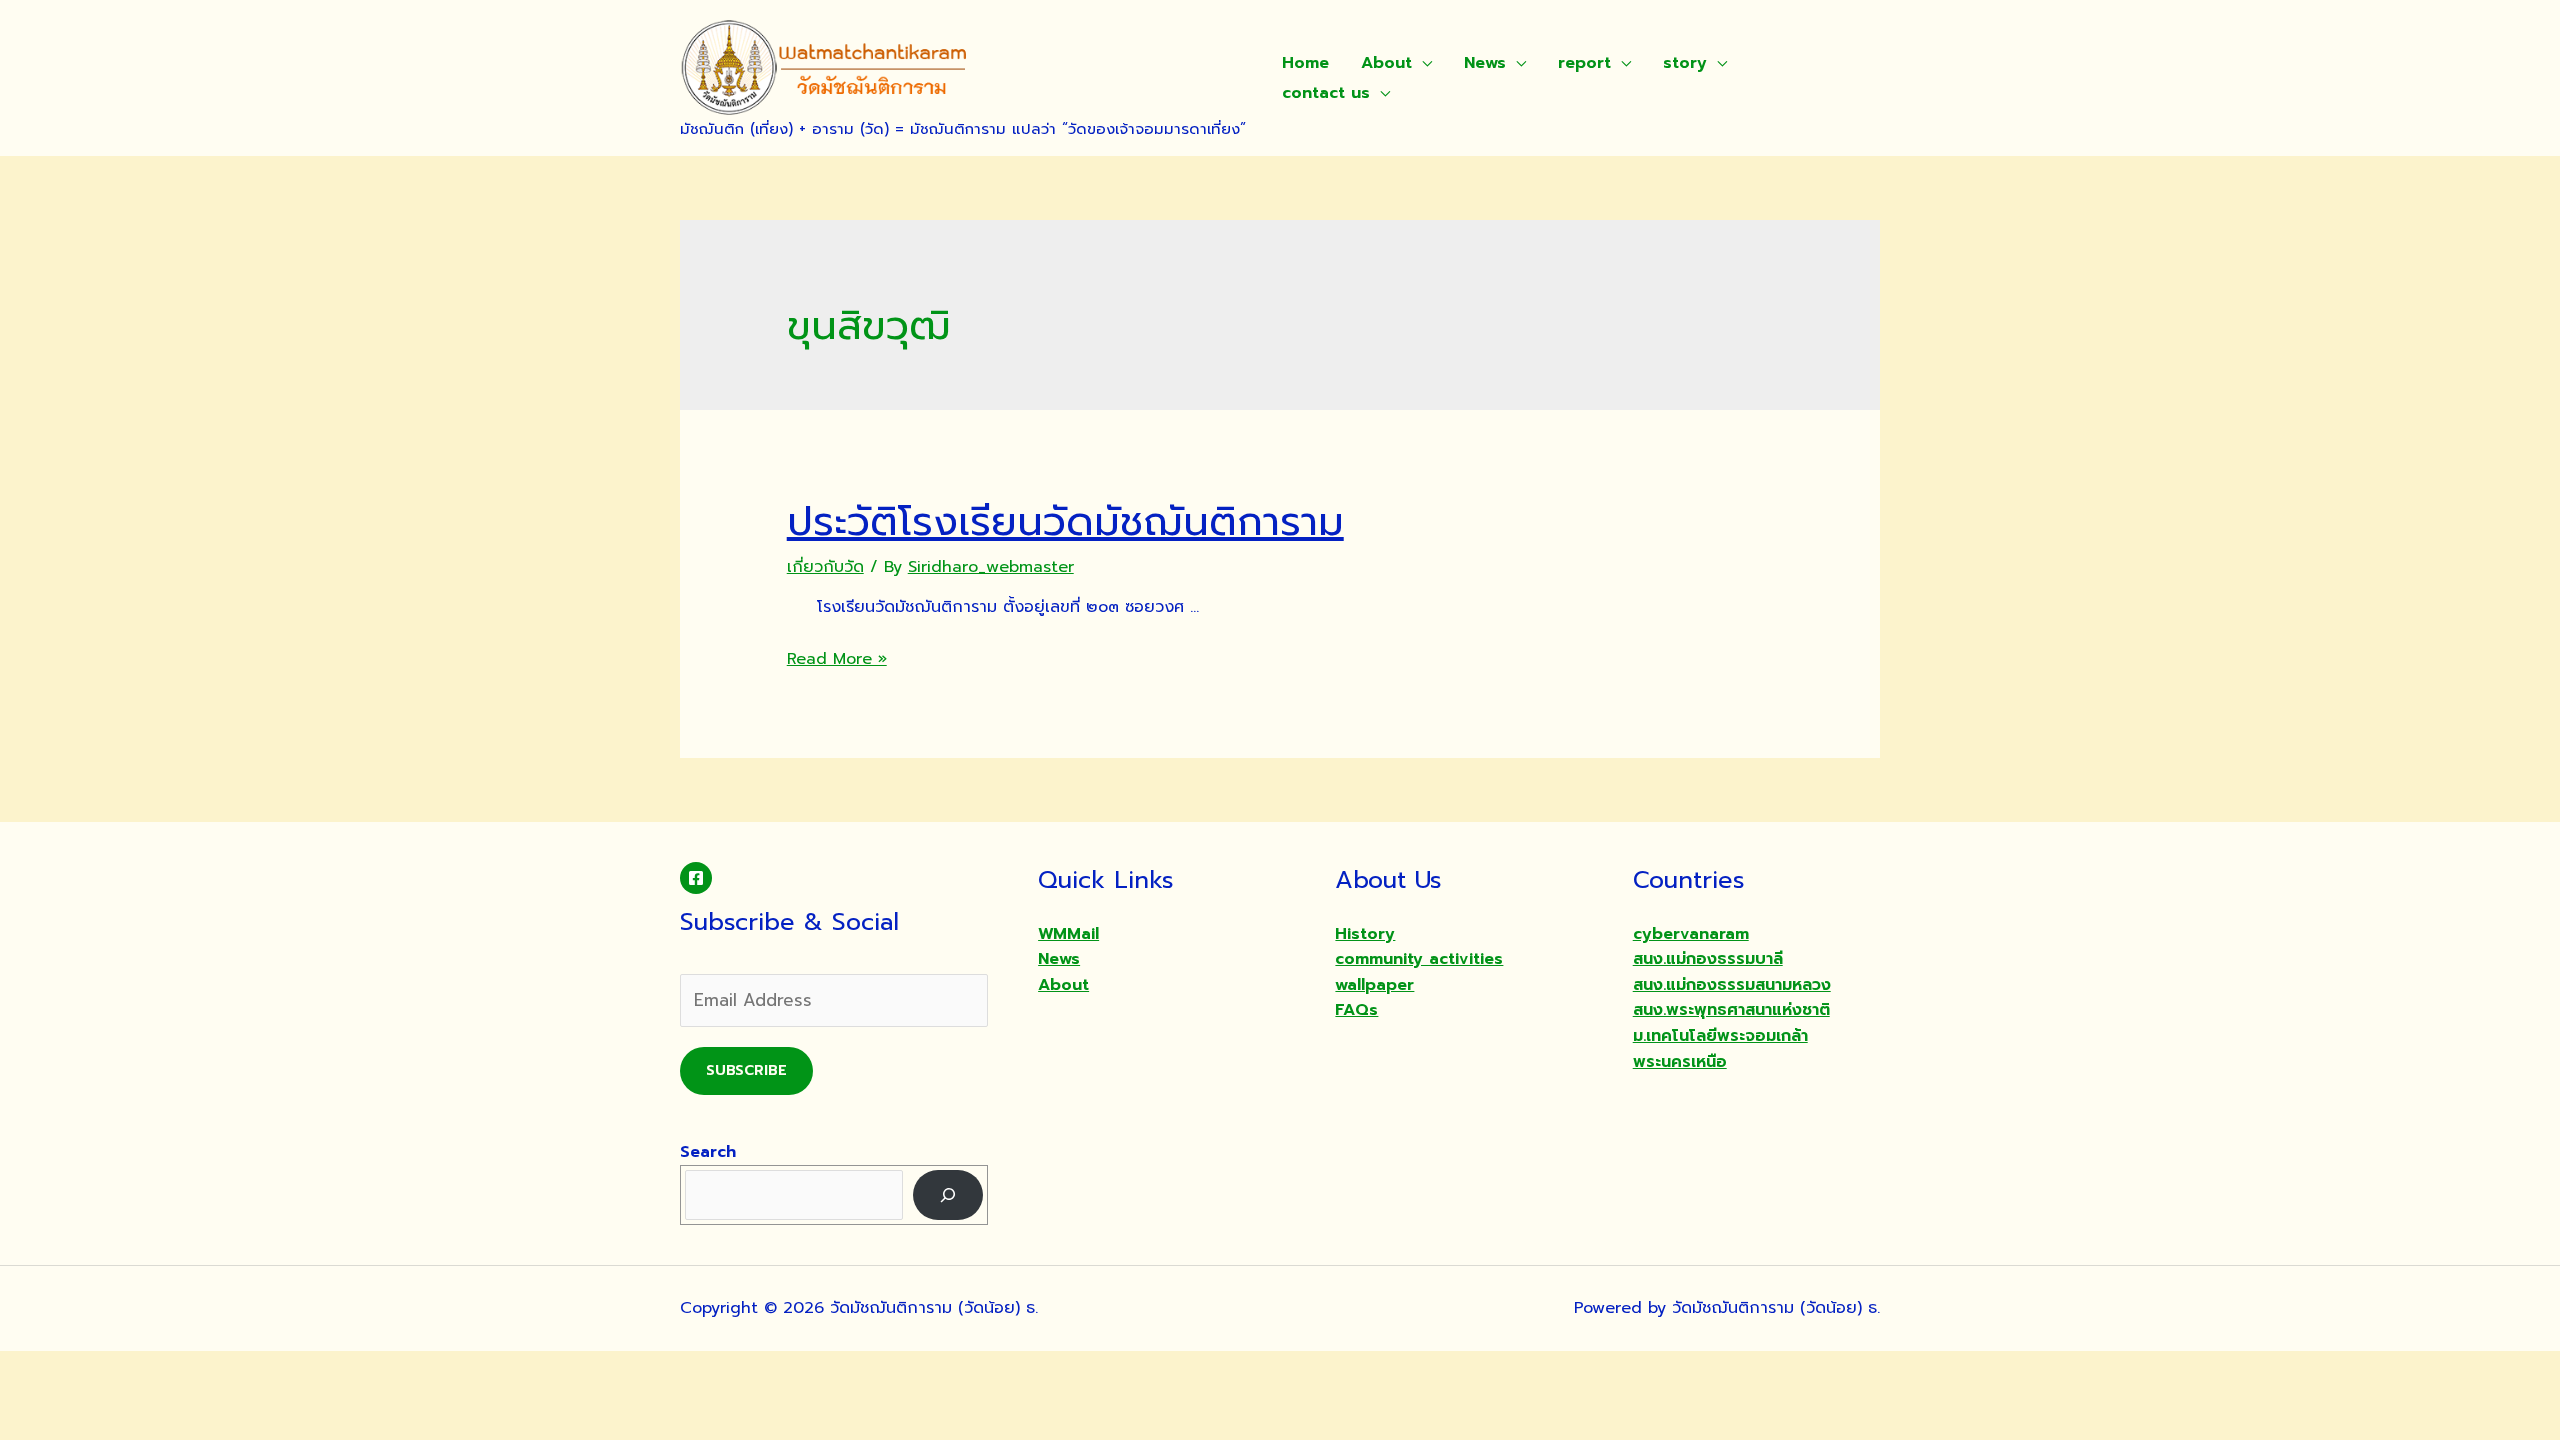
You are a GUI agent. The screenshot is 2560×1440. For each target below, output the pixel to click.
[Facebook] (696, 878)
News (1485, 63)
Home (1305, 63)
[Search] (948, 1194)
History (1365, 934)
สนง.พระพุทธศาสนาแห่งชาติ (1731, 1010)
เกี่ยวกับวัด (825, 567)
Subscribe (746, 1070)
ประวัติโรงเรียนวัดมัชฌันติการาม (1065, 521)
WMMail (1068, 934)
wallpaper (1374, 985)
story (1685, 63)
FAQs (1356, 1010)
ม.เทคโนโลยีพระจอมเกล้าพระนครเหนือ (1720, 1049)
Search (708, 1152)
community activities (1419, 959)
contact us (1326, 93)
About (1386, 63)
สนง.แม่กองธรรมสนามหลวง (1732, 985)
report (1584, 63)
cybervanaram (1691, 934)
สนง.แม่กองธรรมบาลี (1708, 959)
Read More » (837, 659)
